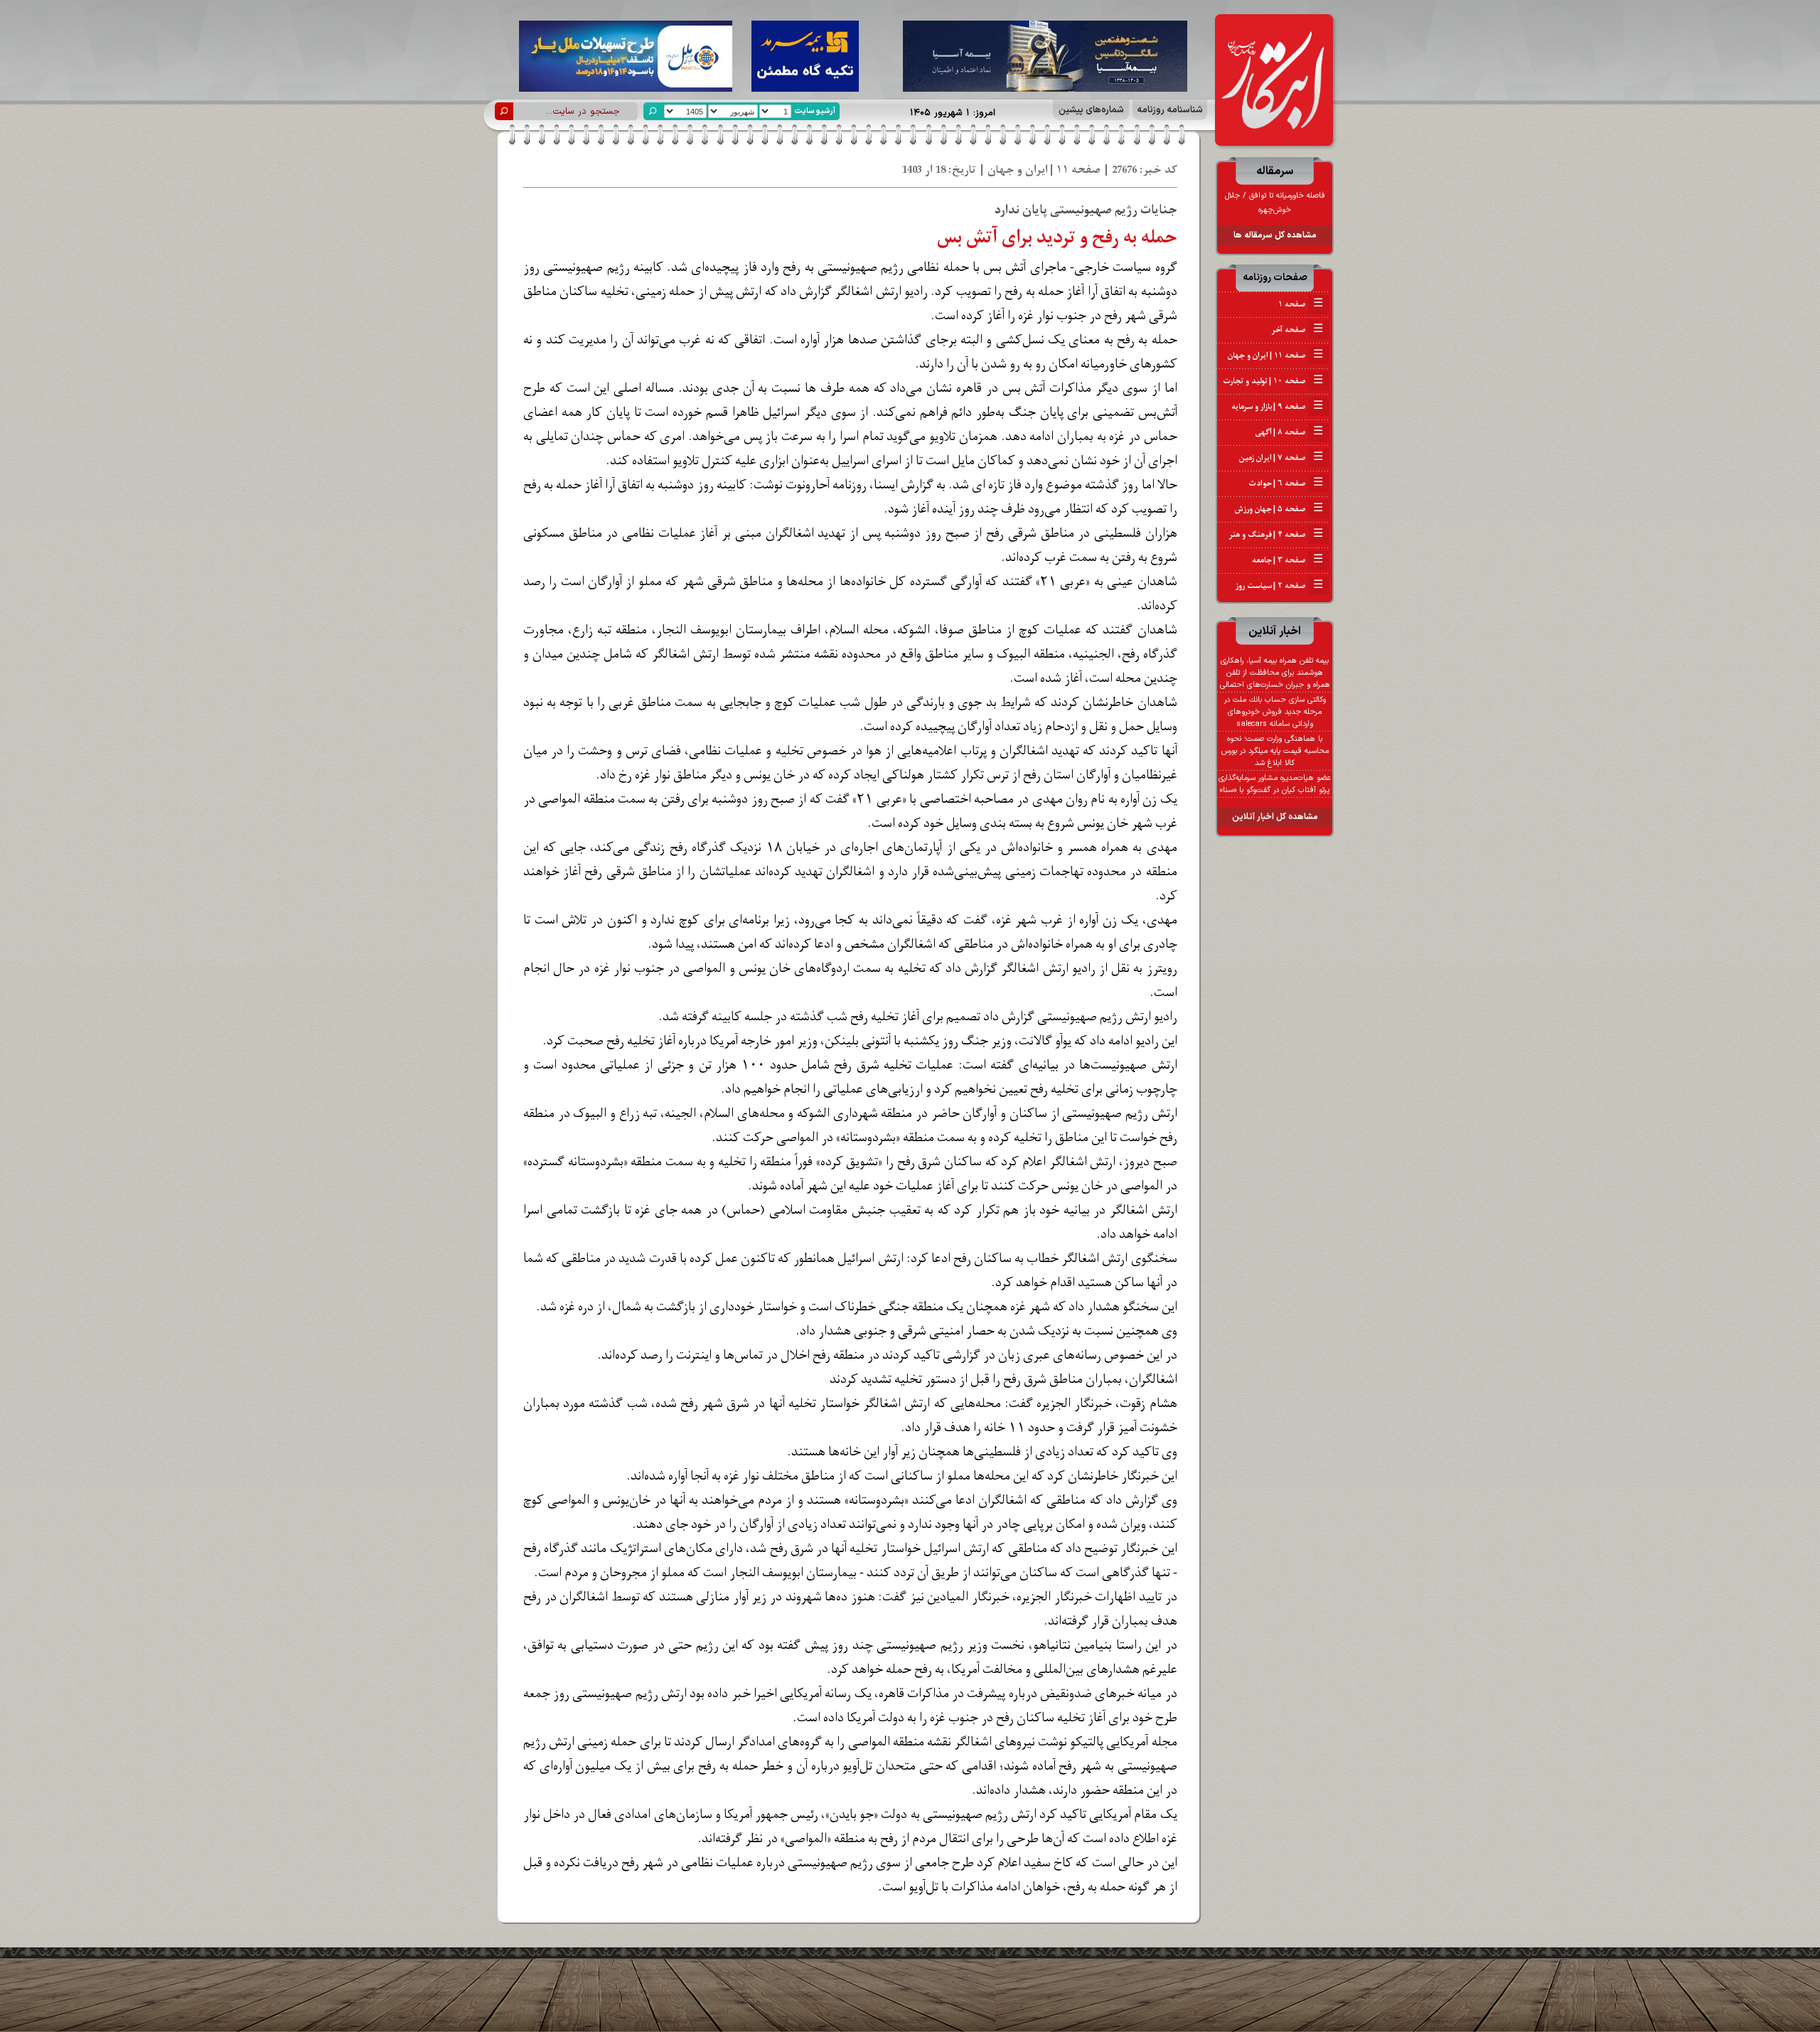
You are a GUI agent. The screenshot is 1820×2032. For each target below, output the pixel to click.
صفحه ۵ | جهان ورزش (1279, 509)
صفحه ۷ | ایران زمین (1281, 458)
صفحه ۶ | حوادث (1286, 483)
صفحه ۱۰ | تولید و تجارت (1273, 381)
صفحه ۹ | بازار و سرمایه (1277, 407)
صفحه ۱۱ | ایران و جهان (1275, 355)
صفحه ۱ (1301, 304)
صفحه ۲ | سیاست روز (1279, 586)
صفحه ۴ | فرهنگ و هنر (1276, 535)
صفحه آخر (1297, 330)
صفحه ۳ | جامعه (1288, 560)
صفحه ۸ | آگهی (1289, 432)
